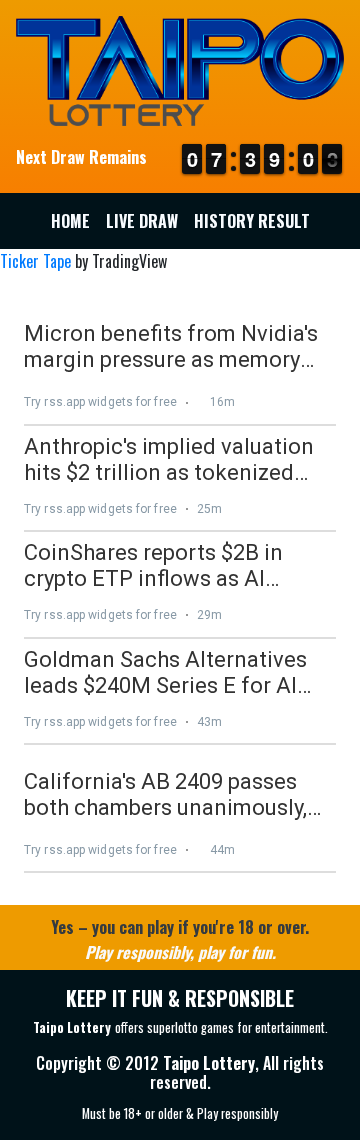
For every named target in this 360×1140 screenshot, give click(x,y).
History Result (252, 221)
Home (70, 221)
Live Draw (142, 221)
